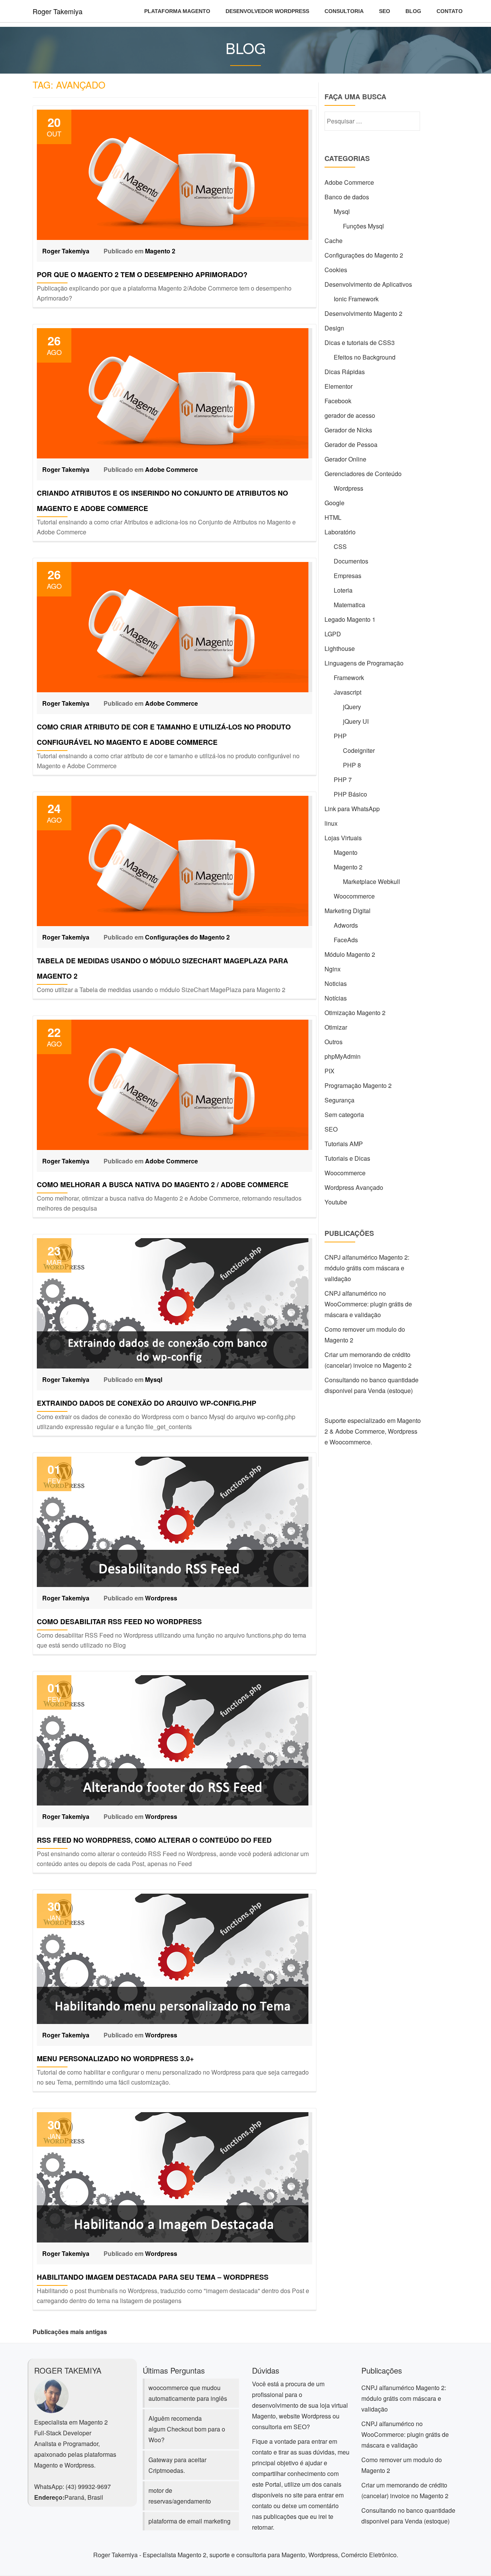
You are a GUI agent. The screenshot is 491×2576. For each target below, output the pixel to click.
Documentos (351, 561)
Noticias (336, 983)
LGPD (333, 634)
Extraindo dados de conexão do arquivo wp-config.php (147, 1403)
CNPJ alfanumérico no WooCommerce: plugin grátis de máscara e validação (368, 1304)
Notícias (336, 998)
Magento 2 (160, 251)
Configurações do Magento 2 (187, 937)
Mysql (154, 1379)
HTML (333, 517)
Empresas (348, 576)
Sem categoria (344, 1115)
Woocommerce (354, 896)
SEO (385, 11)
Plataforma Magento (177, 11)
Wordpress (161, 1598)
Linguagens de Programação (364, 663)
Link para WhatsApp (352, 809)
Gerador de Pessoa (351, 444)
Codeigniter (359, 750)
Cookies (336, 270)
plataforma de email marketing (189, 2521)
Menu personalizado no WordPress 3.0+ (115, 2058)
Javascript (348, 692)
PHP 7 (343, 780)
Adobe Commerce (171, 469)
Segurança (339, 1100)
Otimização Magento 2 (355, 1013)
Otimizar (336, 1027)
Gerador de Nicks (348, 430)
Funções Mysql (363, 226)
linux (331, 823)
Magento (346, 852)
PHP (340, 736)
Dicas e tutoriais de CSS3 (360, 343)
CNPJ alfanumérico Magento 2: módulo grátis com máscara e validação (367, 1268)
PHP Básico (350, 794)
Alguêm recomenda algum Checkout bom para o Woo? (187, 2429)
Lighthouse (340, 648)
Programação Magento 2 (358, 1085)
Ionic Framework (356, 299)
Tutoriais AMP (344, 1144)
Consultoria (344, 11)
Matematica (349, 605)
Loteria (343, 590)
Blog (413, 11)
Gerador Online (345, 459)
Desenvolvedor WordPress (267, 11)
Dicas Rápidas (345, 372)
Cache (334, 241)
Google (334, 503)
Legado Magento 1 (350, 619)
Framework (349, 678)
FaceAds (346, 940)
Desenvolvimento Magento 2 (363, 313)
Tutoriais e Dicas (347, 1158)
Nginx (333, 969)
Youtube (336, 1202)
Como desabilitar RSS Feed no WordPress (119, 1621)
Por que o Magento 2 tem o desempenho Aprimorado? (142, 274)
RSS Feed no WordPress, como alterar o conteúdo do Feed (154, 1840)
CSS (340, 546)
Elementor (339, 386)
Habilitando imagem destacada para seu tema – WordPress (153, 2277)
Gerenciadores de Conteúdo (363, 474)
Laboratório (340, 532)
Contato (450, 11)
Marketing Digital (348, 911)
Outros (334, 1042)
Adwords (346, 925)
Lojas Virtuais (343, 838)
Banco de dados (347, 197)
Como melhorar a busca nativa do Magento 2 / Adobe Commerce (163, 1184)
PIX (330, 1071)
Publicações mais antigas (70, 2332)
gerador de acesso (350, 415)
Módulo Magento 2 (350, 954)
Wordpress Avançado (354, 1187)
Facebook (338, 401)
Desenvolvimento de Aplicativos (368, 284)
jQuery (352, 707)
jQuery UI (356, 721)
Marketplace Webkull (372, 881)
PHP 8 (352, 765)
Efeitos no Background (365, 357)
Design (334, 328)
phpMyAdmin (343, 1056)
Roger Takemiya (58, 11)
